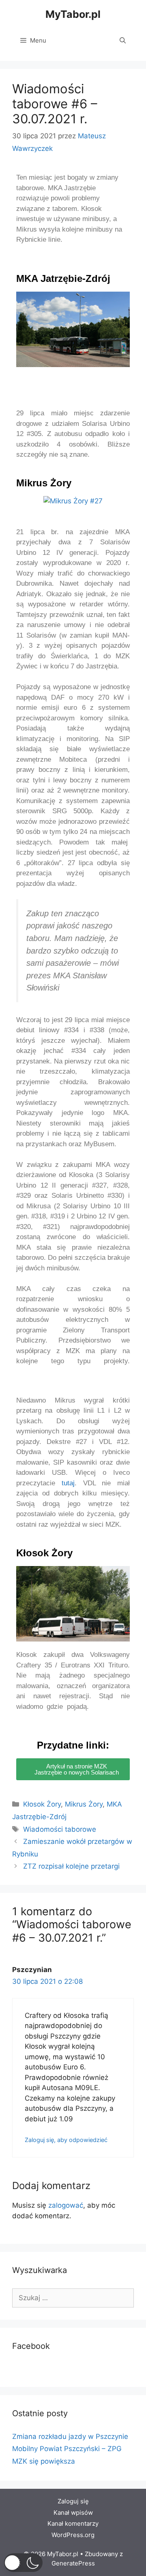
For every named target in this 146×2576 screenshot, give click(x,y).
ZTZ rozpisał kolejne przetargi (71, 1866)
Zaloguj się (73, 2501)
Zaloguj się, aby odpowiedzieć (66, 2140)
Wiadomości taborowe (60, 1829)
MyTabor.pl (73, 14)
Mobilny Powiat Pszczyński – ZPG (67, 2449)
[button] (24, 336)
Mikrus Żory (84, 1804)
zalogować (66, 2205)
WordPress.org (73, 2535)
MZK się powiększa (44, 2461)
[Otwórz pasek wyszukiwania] (123, 41)
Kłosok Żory (42, 1804)
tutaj (68, 1483)
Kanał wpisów (73, 2513)
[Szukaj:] (73, 2298)
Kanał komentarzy (73, 2523)
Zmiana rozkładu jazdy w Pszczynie (70, 2436)
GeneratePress (73, 2563)
